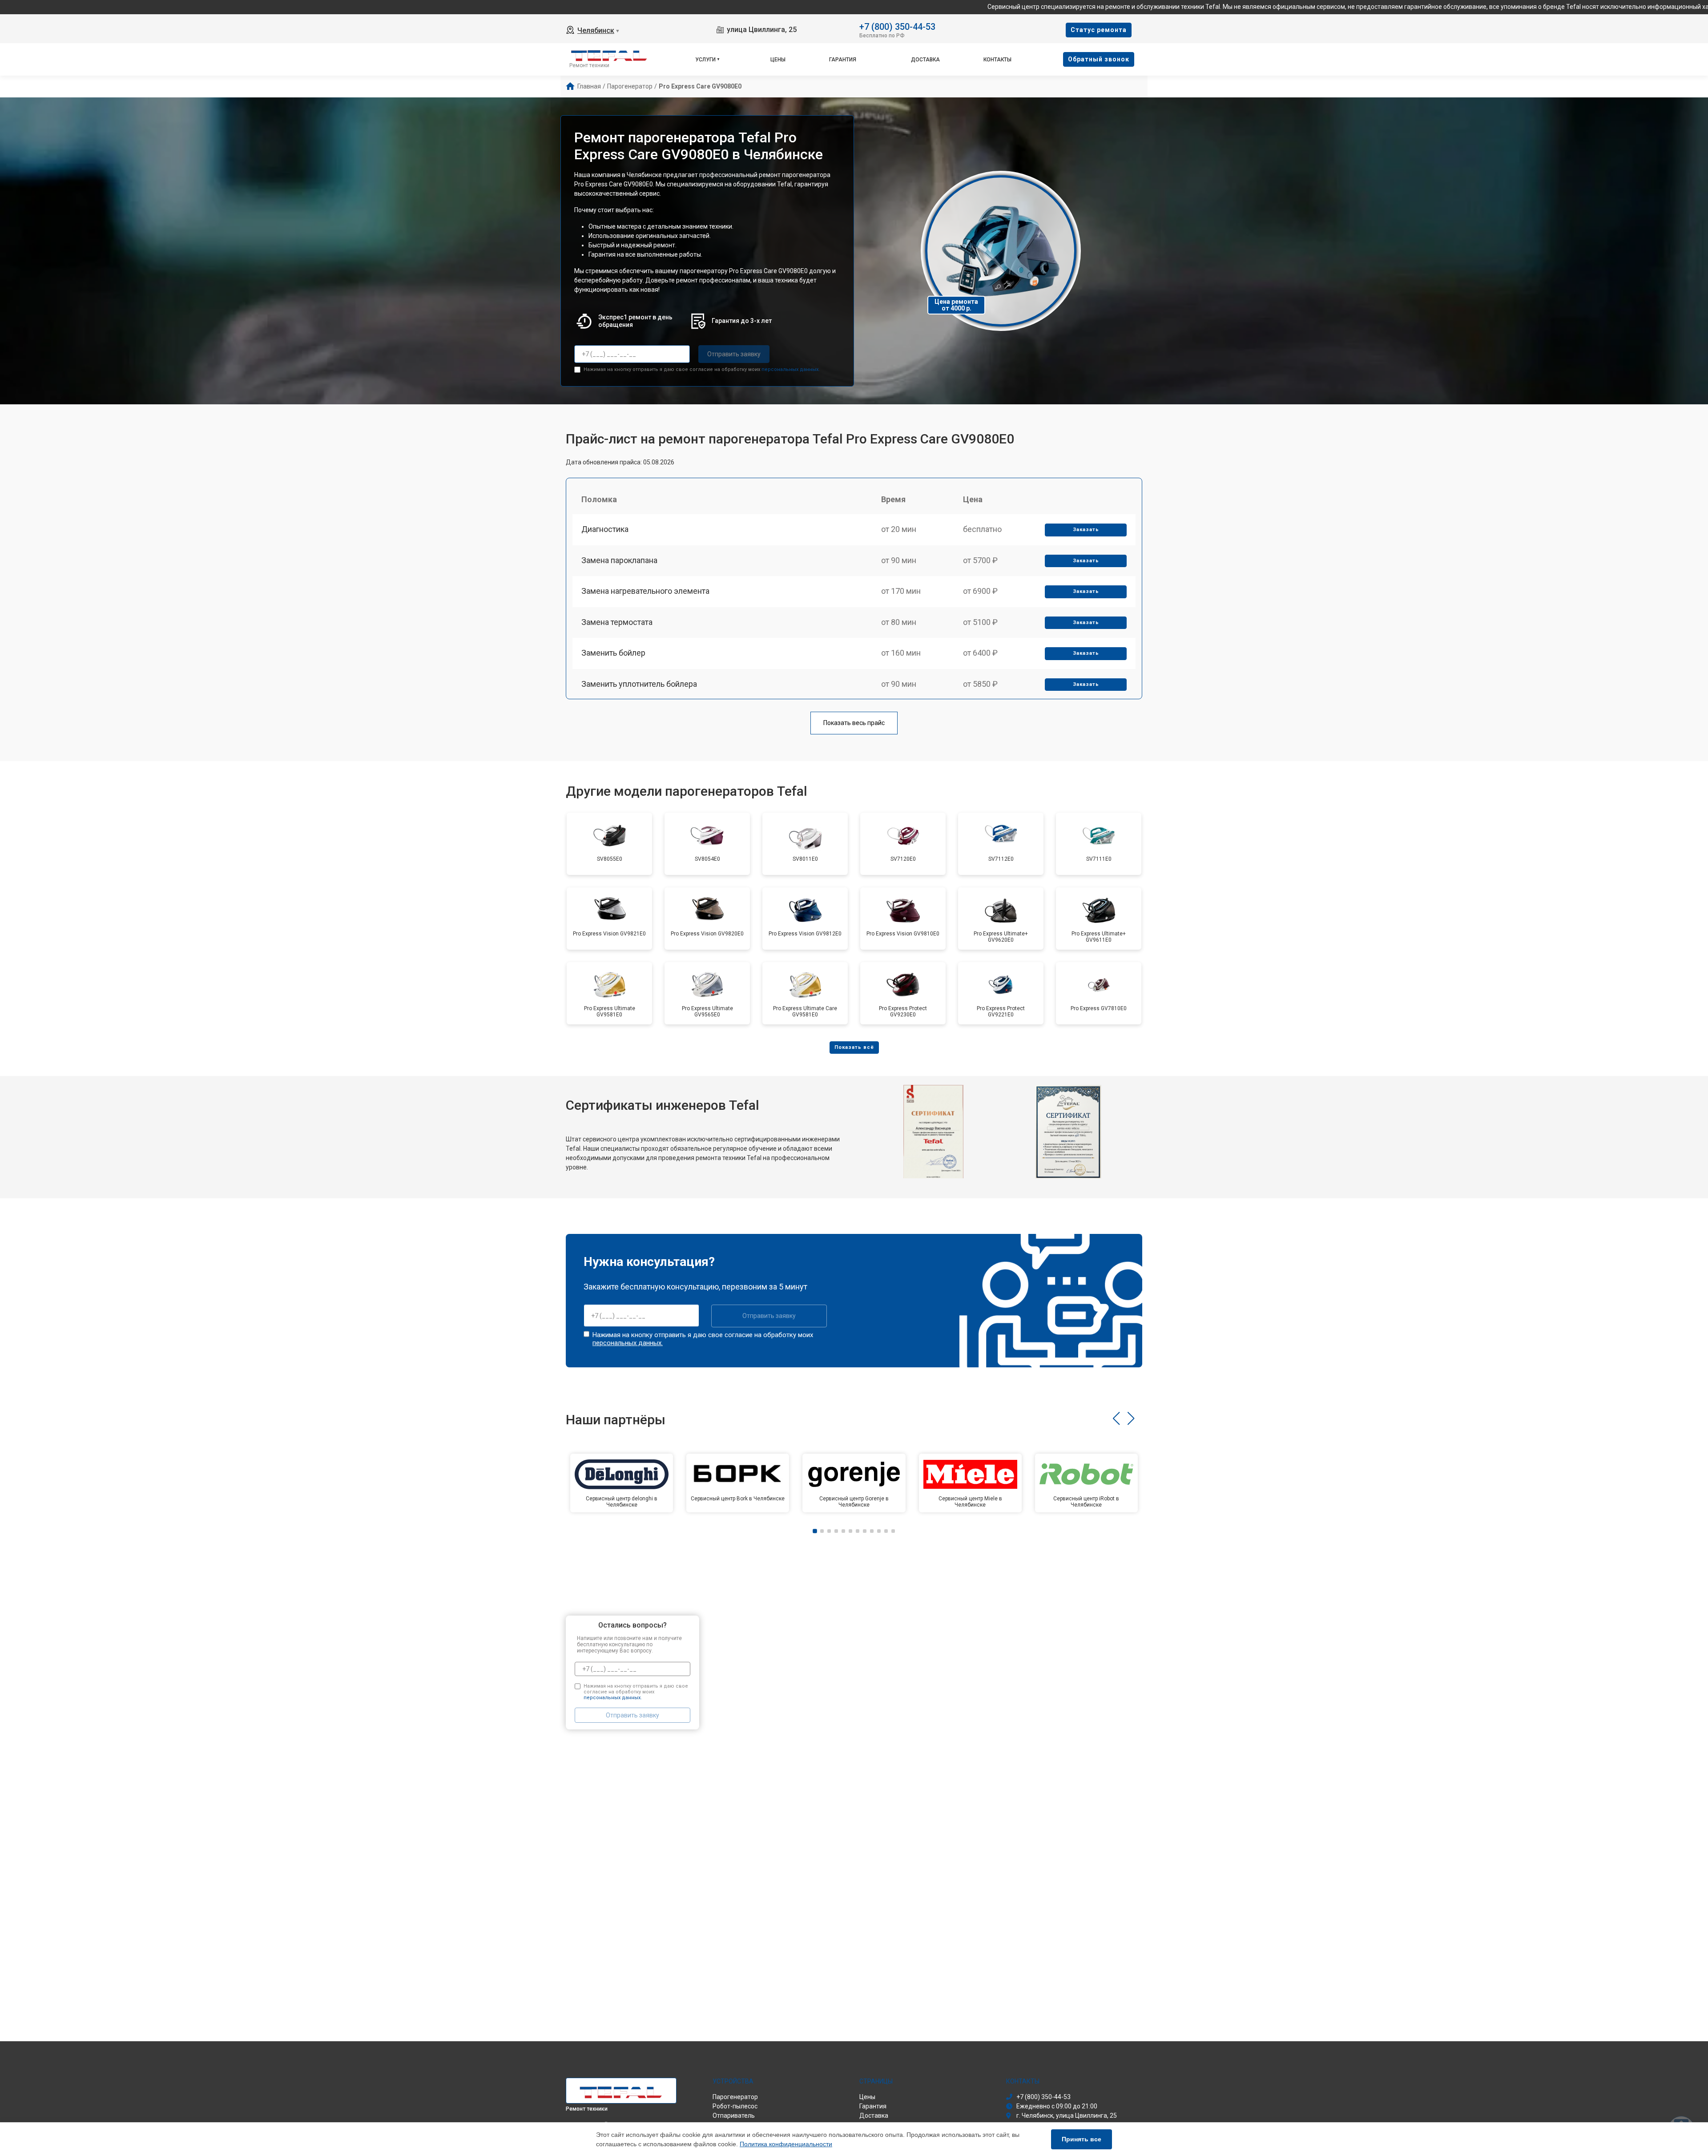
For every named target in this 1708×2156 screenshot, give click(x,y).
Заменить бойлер (613, 653)
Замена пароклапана (619, 560)
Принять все (1082, 2139)
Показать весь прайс (854, 723)
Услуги (705, 60)
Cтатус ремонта (1099, 30)
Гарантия (843, 60)
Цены (778, 60)
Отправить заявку (734, 354)
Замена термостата (617, 622)
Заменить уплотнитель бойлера (639, 684)
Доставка (925, 60)
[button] (1116, 1419)
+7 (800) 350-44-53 (897, 26)
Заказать (1086, 530)
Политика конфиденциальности (786, 2144)
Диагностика (605, 529)
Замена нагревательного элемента (645, 591)
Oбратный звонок (1099, 59)
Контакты (997, 60)
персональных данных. (791, 369)
